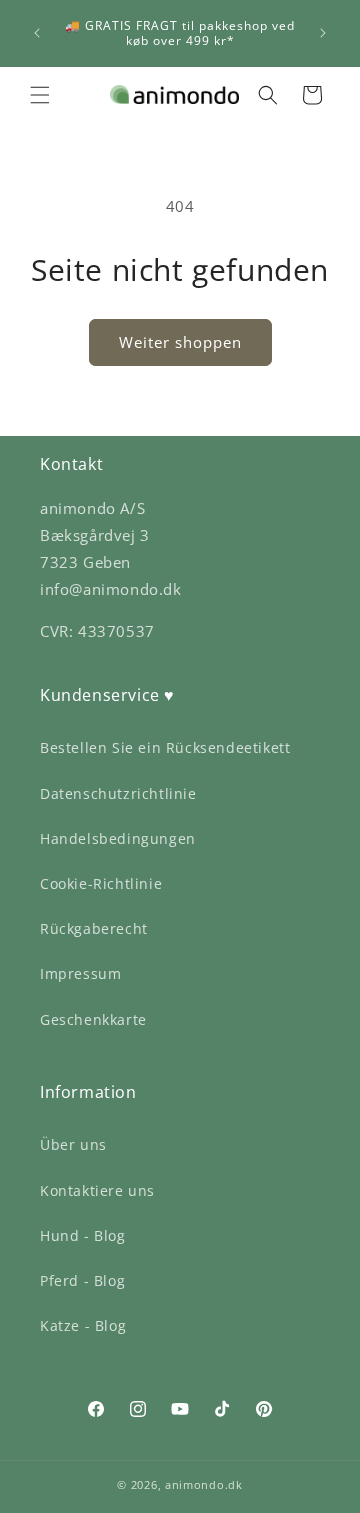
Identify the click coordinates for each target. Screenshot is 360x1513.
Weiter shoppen (180, 342)
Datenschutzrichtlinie (118, 793)
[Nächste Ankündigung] (323, 33)
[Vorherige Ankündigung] (37, 33)
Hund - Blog (83, 1235)
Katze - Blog (83, 1325)
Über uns (73, 1144)
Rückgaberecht (94, 928)
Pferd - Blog (82, 1280)
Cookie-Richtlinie (101, 883)
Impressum (80, 973)
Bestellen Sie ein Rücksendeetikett (165, 747)
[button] (40, 95)
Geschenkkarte (93, 1019)
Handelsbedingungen (118, 838)
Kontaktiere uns (97, 1190)
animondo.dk (204, 1484)
